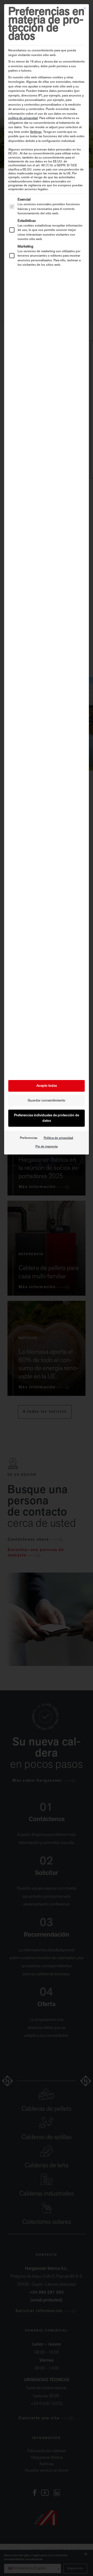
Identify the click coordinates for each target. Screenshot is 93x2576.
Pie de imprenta (47, 1147)
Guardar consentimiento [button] (47, 1101)
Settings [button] (36, 132)
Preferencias (29, 1138)
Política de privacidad (58, 1138)
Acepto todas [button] (47, 1086)
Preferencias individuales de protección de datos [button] (47, 1118)
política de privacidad (23, 118)
